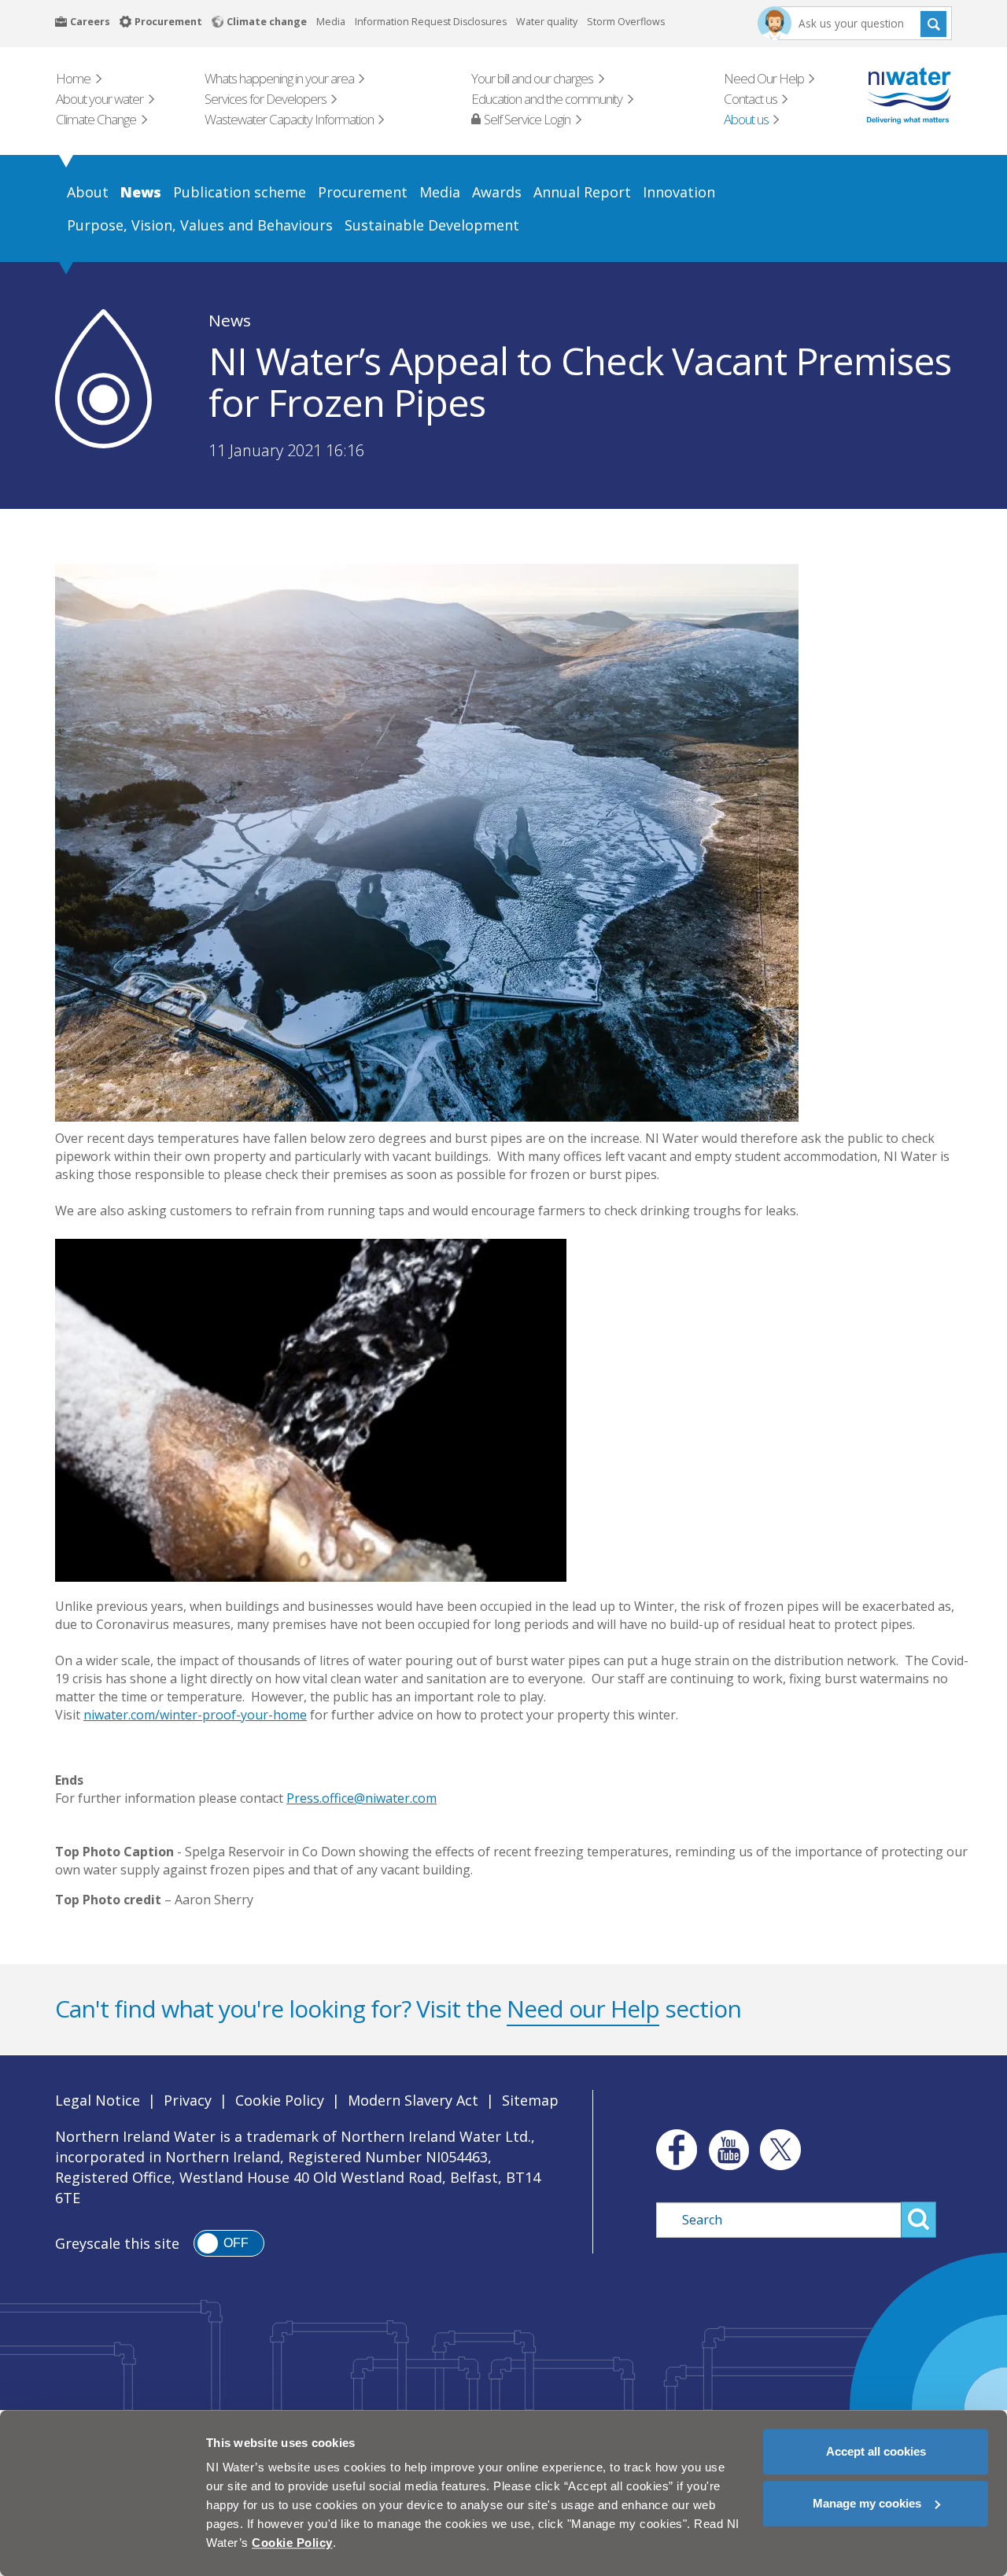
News (230, 320)
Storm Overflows (626, 22)
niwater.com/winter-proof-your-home (195, 1715)
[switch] (229, 2243)
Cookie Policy (280, 2100)
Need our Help (583, 2008)
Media (331, 22)
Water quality (547, 22)
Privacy (188, 2100)
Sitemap (530, 2100)
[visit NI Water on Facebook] (673, 2150)
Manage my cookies (867, 2503)
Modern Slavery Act (413, 2100)
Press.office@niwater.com (361, 1798)
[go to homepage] (886, 96)
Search (933, 23)
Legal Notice (98, 2100)
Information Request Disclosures (431, 22)
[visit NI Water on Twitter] (780, 2150)
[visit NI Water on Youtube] (729, 2150)
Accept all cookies (876, 2451)
